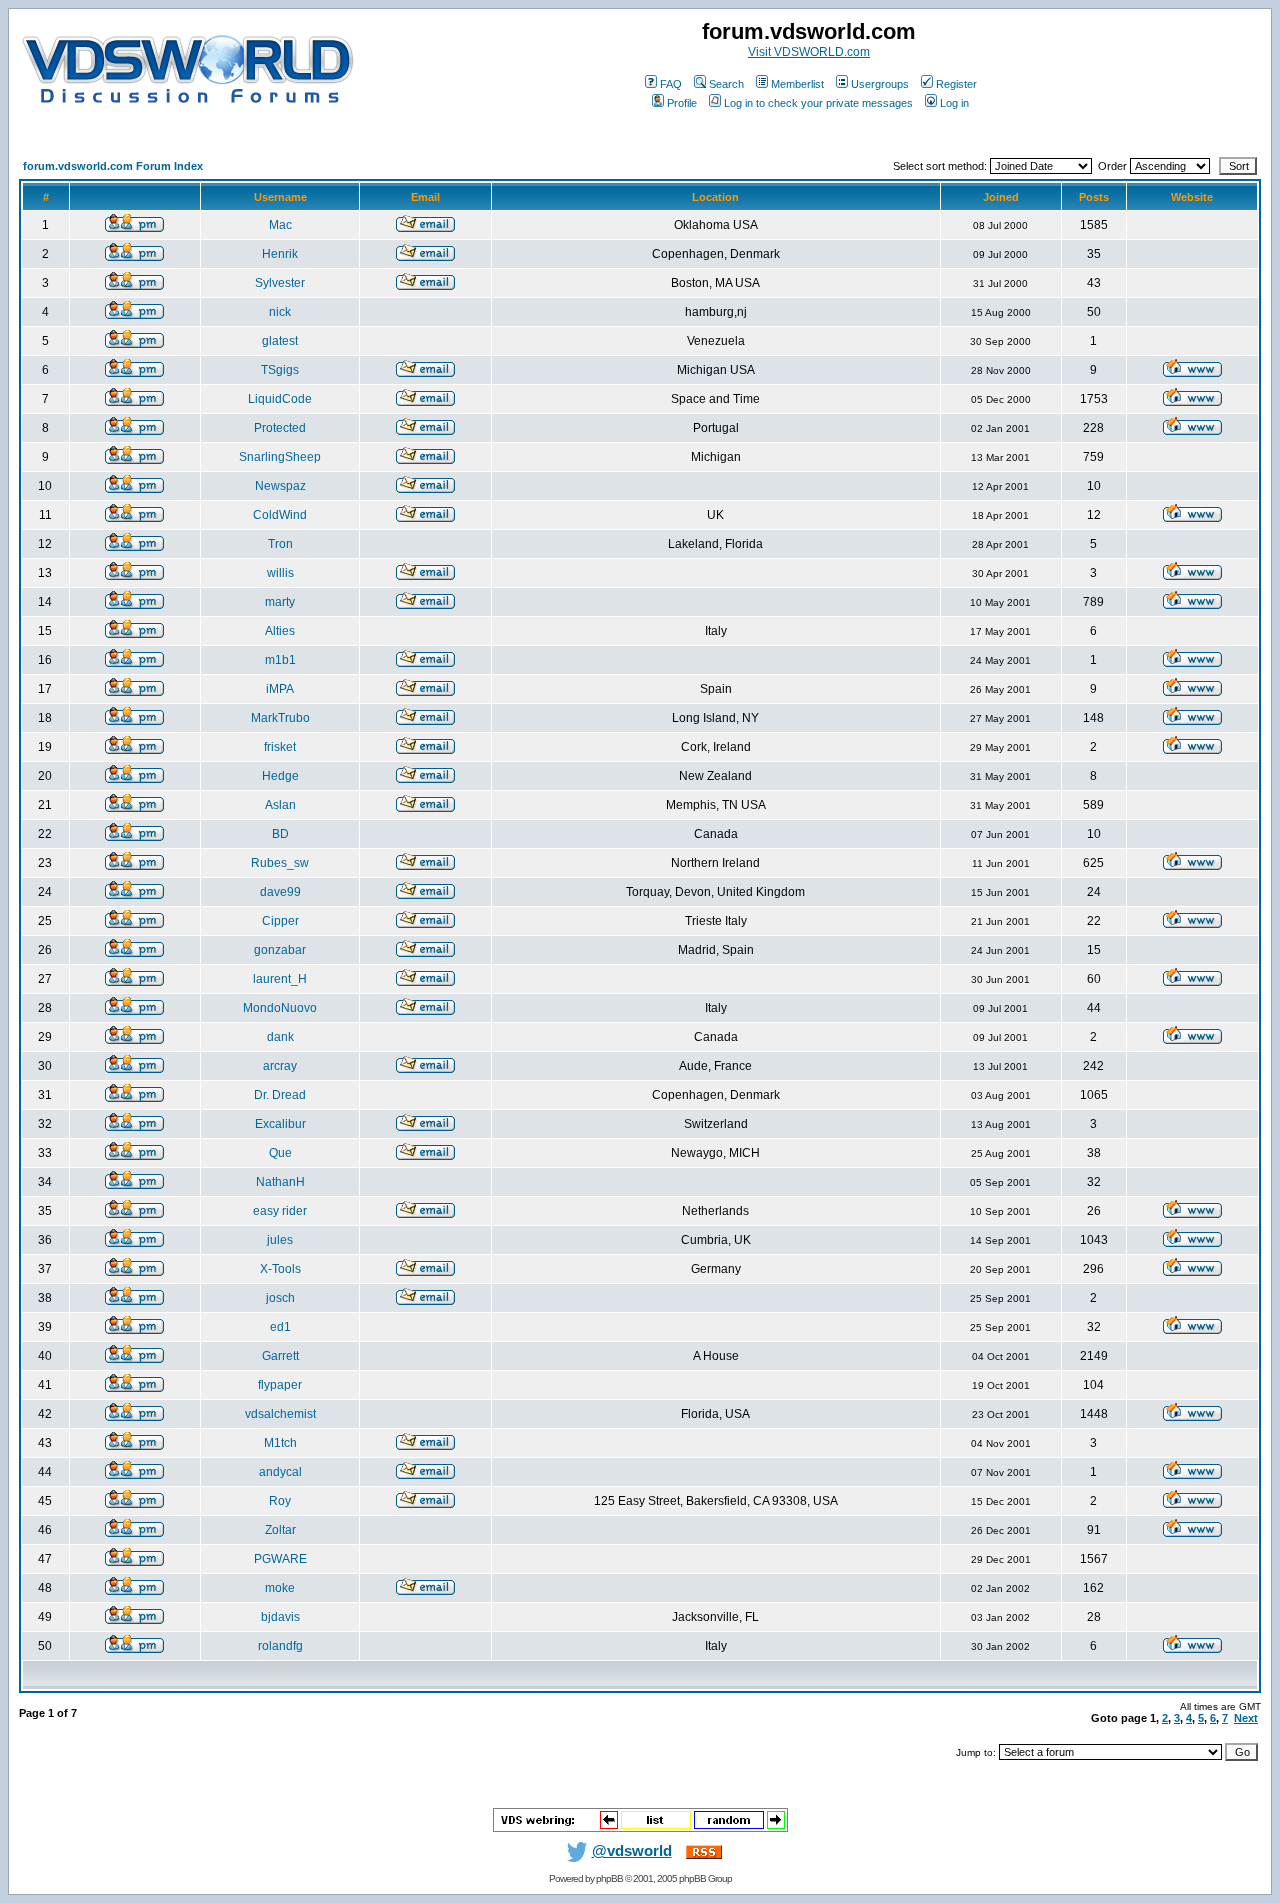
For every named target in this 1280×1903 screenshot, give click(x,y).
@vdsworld (632, 1851)
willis (280, 573)
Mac (280, 225)
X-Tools (280, 1269)
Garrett (280, 1356)
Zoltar (280, 1530)
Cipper (280, 921)
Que (280, 1153)
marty (280, 602)
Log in (954, 103)
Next (1246, 1718)
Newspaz (280, 486)
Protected (280, 428)
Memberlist (797, 84)
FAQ (671, 84)
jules (280, 1240)
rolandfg (280, 1646)
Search (726, 84)
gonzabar (280, 950)
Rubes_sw (280, 863)
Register (956, 84)
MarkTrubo (280, 718)
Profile (682, 103)
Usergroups (880, 84)
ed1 (280, 1327)
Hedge (280, 776)
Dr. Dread (280, 1095)
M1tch (280, 1443)
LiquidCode (280, 399)
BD (280, 834)
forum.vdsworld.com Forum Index (113, 166)
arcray (280, 1066)
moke (280, 1588)
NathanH (280, 1182)
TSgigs (280, 370)
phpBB (609, 1878)
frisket (280, 747)
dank (280, 1037)
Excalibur (280, 1124)
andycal (280, 1472)
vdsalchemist (280, 1414)
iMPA (280, 689)
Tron (280, 544)
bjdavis (280, 1617)
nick (280, 312)
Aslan (280, 805)
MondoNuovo (280, 1008)
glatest (280, 341)
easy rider (280, 1211)
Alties (280, 631)
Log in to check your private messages (818, 103)
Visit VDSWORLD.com (809, 52)
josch (280, 1298)
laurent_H (280, 979)
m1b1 (280, 660)
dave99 (280, 892)
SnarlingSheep (280, 457)
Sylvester (280, 283)
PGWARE (280, 1559)
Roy (280, 1501)
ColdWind (280, 515)
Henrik (280, 254)
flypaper (280, 1385)
